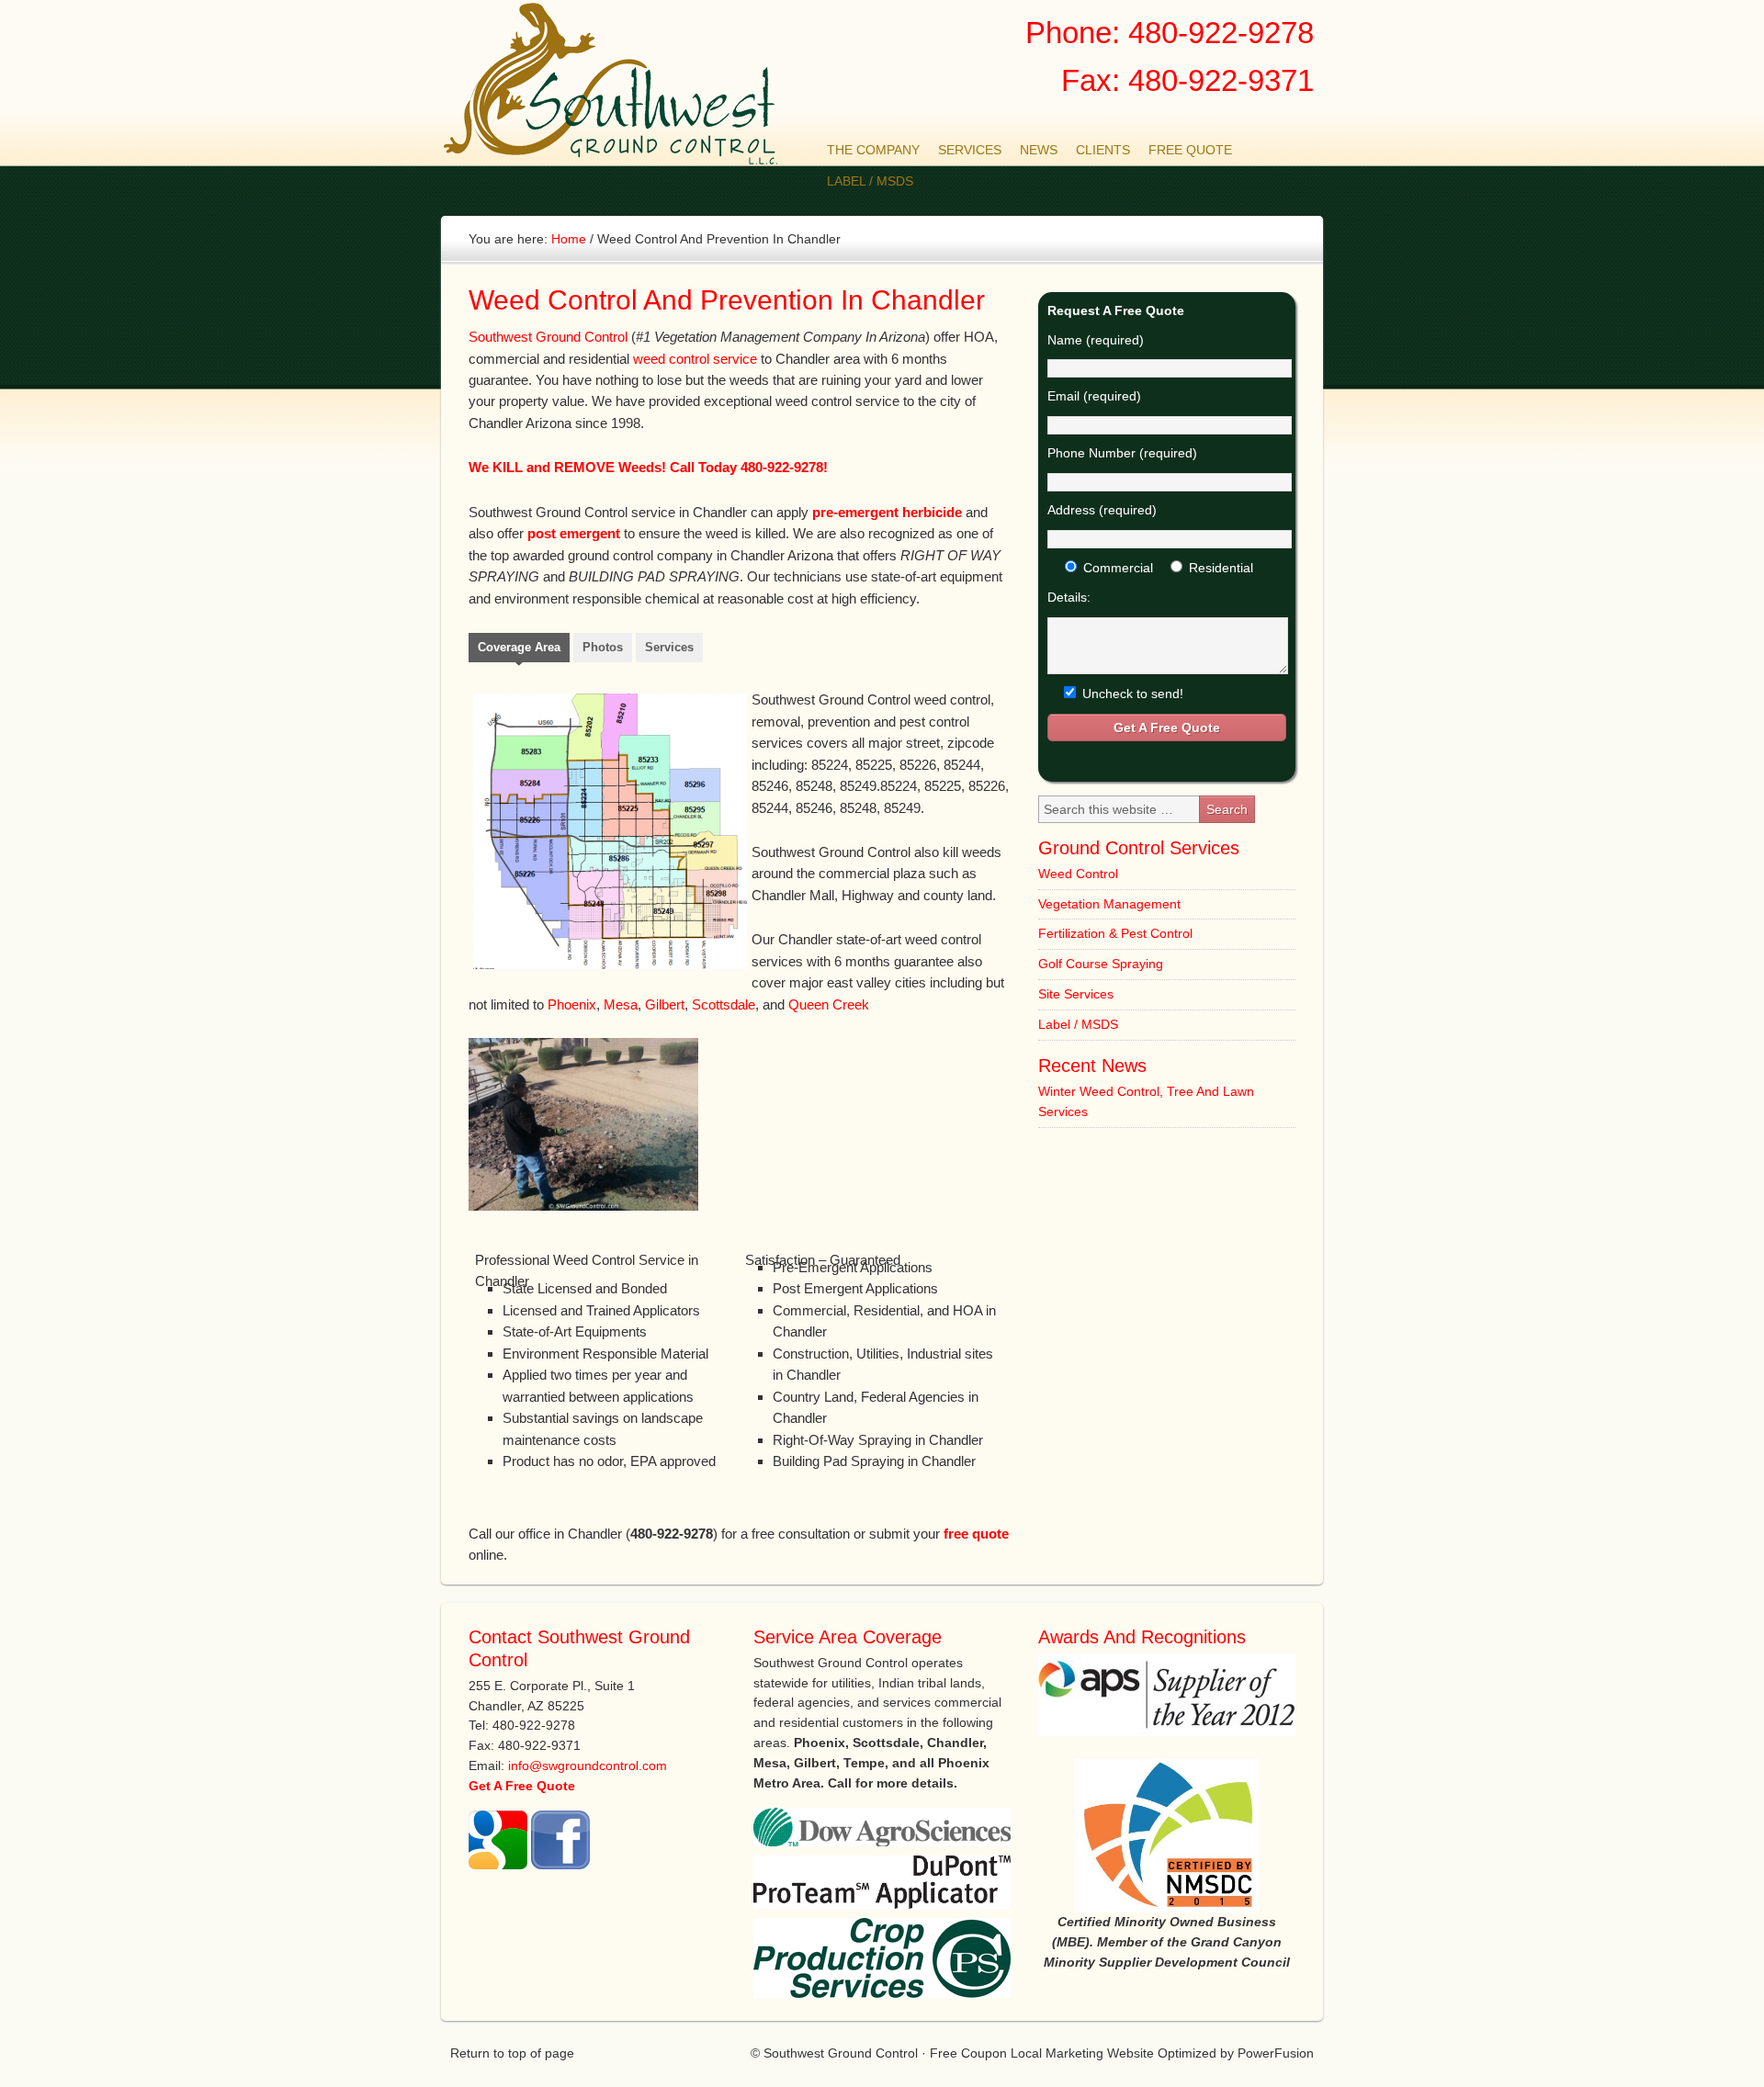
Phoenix (572, 1004)
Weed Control (1078, 874)
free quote (976, 1534)
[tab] (519, 649)
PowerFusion (1276, 2053)
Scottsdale (724, 1004)
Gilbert (665, 1004)
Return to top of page (512, 2053)
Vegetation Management (1109, 904)
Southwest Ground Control (620, 84)
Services (669, 647)
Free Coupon (968, 2053)
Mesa (621, 1004)
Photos (603, 647)
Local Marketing (1057, 2053)
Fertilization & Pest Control (1115, 933)
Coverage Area (519, 647)
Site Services (1076, 994)
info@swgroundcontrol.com (588, 1765)
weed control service (695, 359)
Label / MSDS (1078, 1024)
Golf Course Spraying (1101, 964)
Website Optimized (1162, 2053)
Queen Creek (829, 1004)
